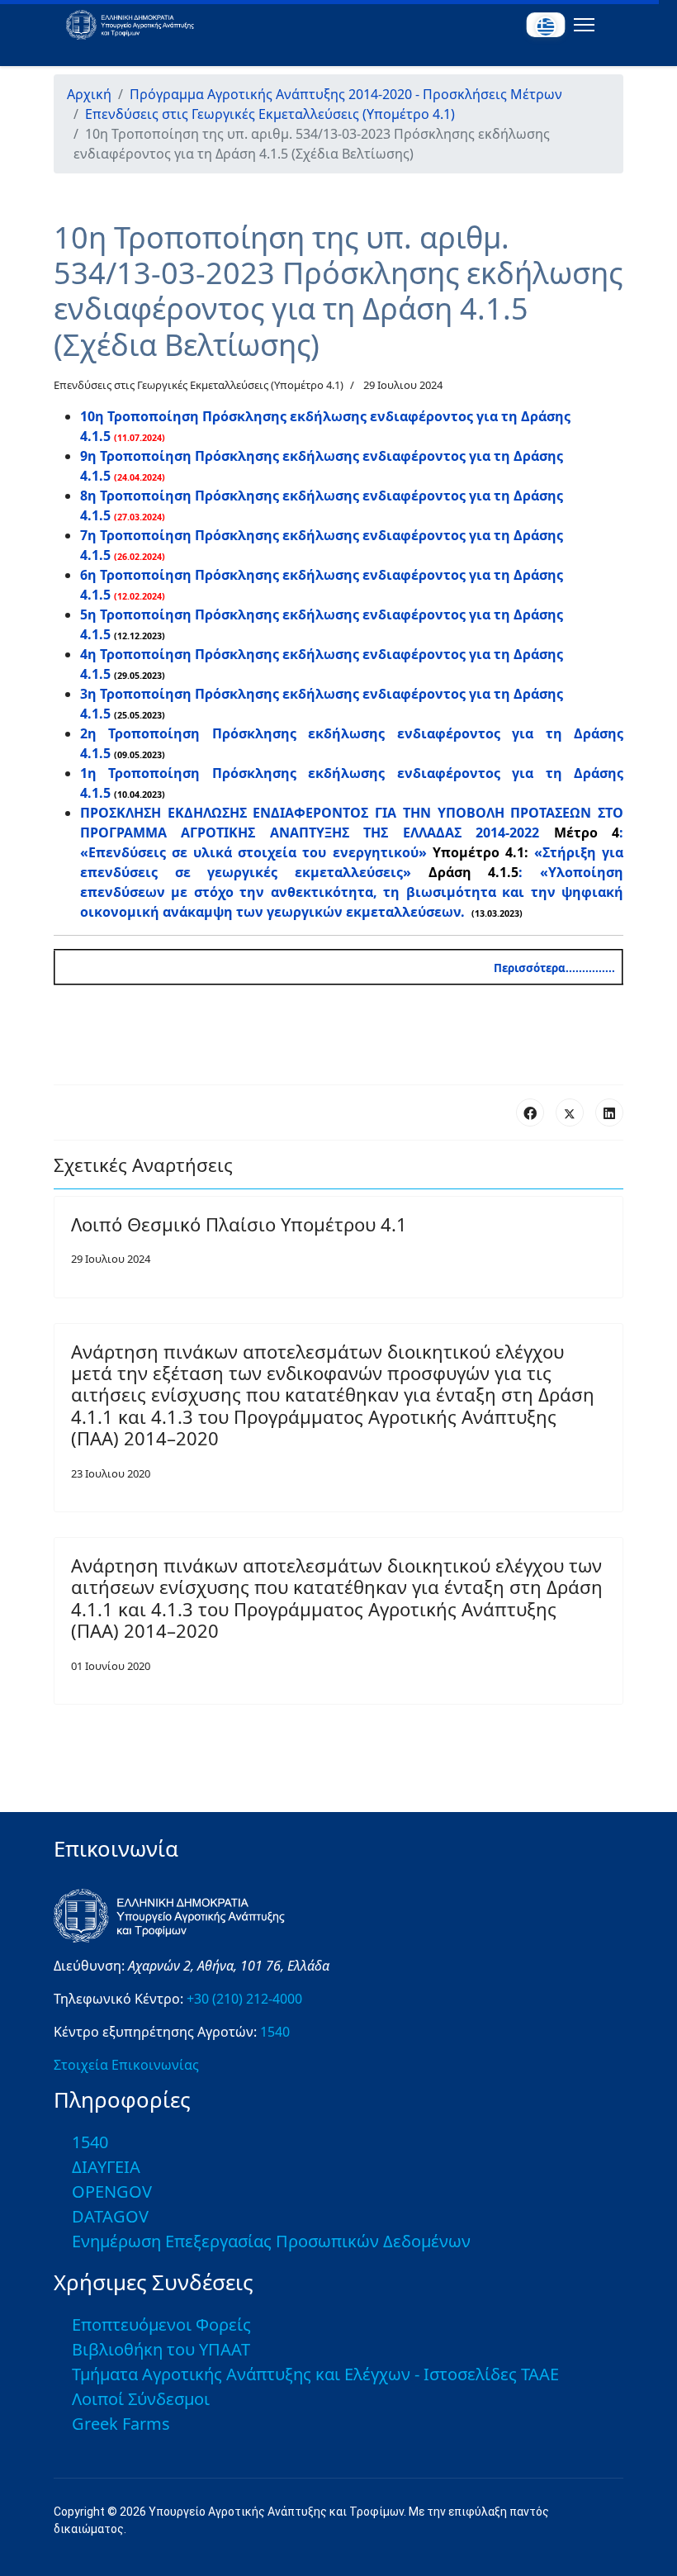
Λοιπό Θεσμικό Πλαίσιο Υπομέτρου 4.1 (239, 1224)
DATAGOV (110, 2216)
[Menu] (581, 25)
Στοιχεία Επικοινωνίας (126, 2065)
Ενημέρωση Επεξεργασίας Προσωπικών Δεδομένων (271, 2241)
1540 (275, 2032)
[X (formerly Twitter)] (570, 1112)
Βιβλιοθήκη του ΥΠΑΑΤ (161, 2349)
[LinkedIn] (609, 1112)
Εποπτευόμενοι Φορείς (161, 2325)
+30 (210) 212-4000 (244, 1999)
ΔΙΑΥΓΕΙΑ (106, 2167)
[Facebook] (530, 1112)
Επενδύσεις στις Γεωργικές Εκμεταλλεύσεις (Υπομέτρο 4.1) (199, 385)
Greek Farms (121, 2424)
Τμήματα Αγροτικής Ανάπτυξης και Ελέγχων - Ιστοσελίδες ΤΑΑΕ (315, 2374)
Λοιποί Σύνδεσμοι (141, 2399)
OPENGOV (112, 2192)
